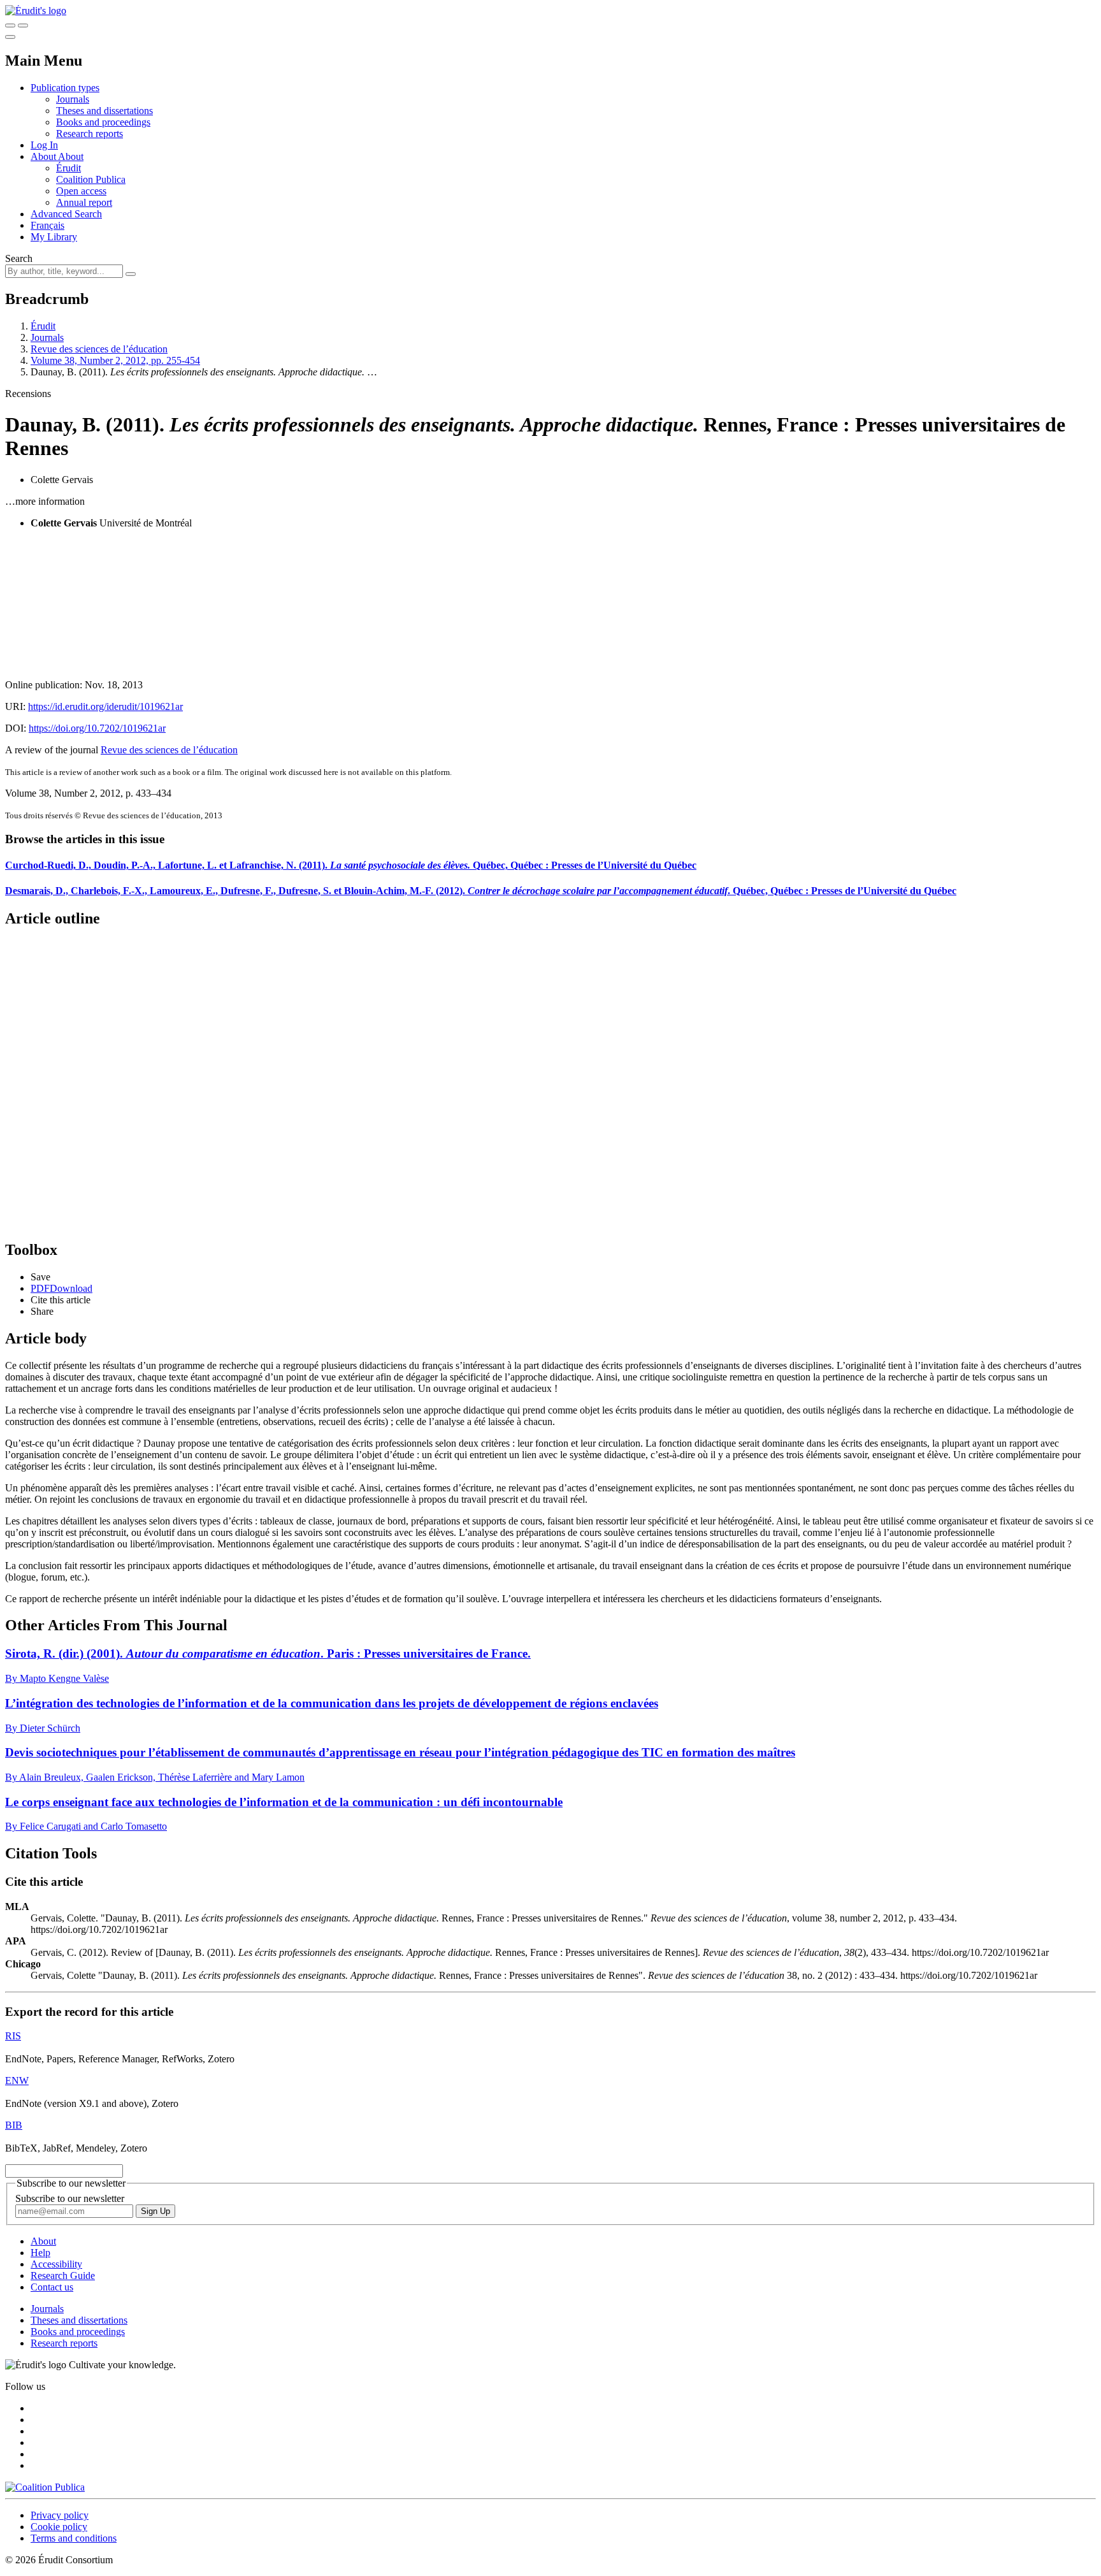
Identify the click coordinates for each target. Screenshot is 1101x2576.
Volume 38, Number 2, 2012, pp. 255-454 (115, 360)
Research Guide (63, 2276)
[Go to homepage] (36, 11)
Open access (81, 191)
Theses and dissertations (104, 111)
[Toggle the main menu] (10, 37)
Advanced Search (66, 214)
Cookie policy (59, 2527)
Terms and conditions (74, 2538)
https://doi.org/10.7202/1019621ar (97, 728)
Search (19, 258)
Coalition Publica (91, 179)
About (71, 156)
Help (40, 2253)
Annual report (84, 202)
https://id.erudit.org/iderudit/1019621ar (105, 706)
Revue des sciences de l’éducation (99, 349)
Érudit (68, 168)
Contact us (52, 2287)
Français (47, 225)
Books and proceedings (103, 122)
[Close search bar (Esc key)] (23, 25)
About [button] (44, 156)
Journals (73, 99)
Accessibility (56, 2264)
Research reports (90, 134)
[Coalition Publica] (45, 2487)
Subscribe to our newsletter (70, 2198)
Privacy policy (60, 2515)
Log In (44, 145)
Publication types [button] (65, 88)
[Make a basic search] (10, 25)
